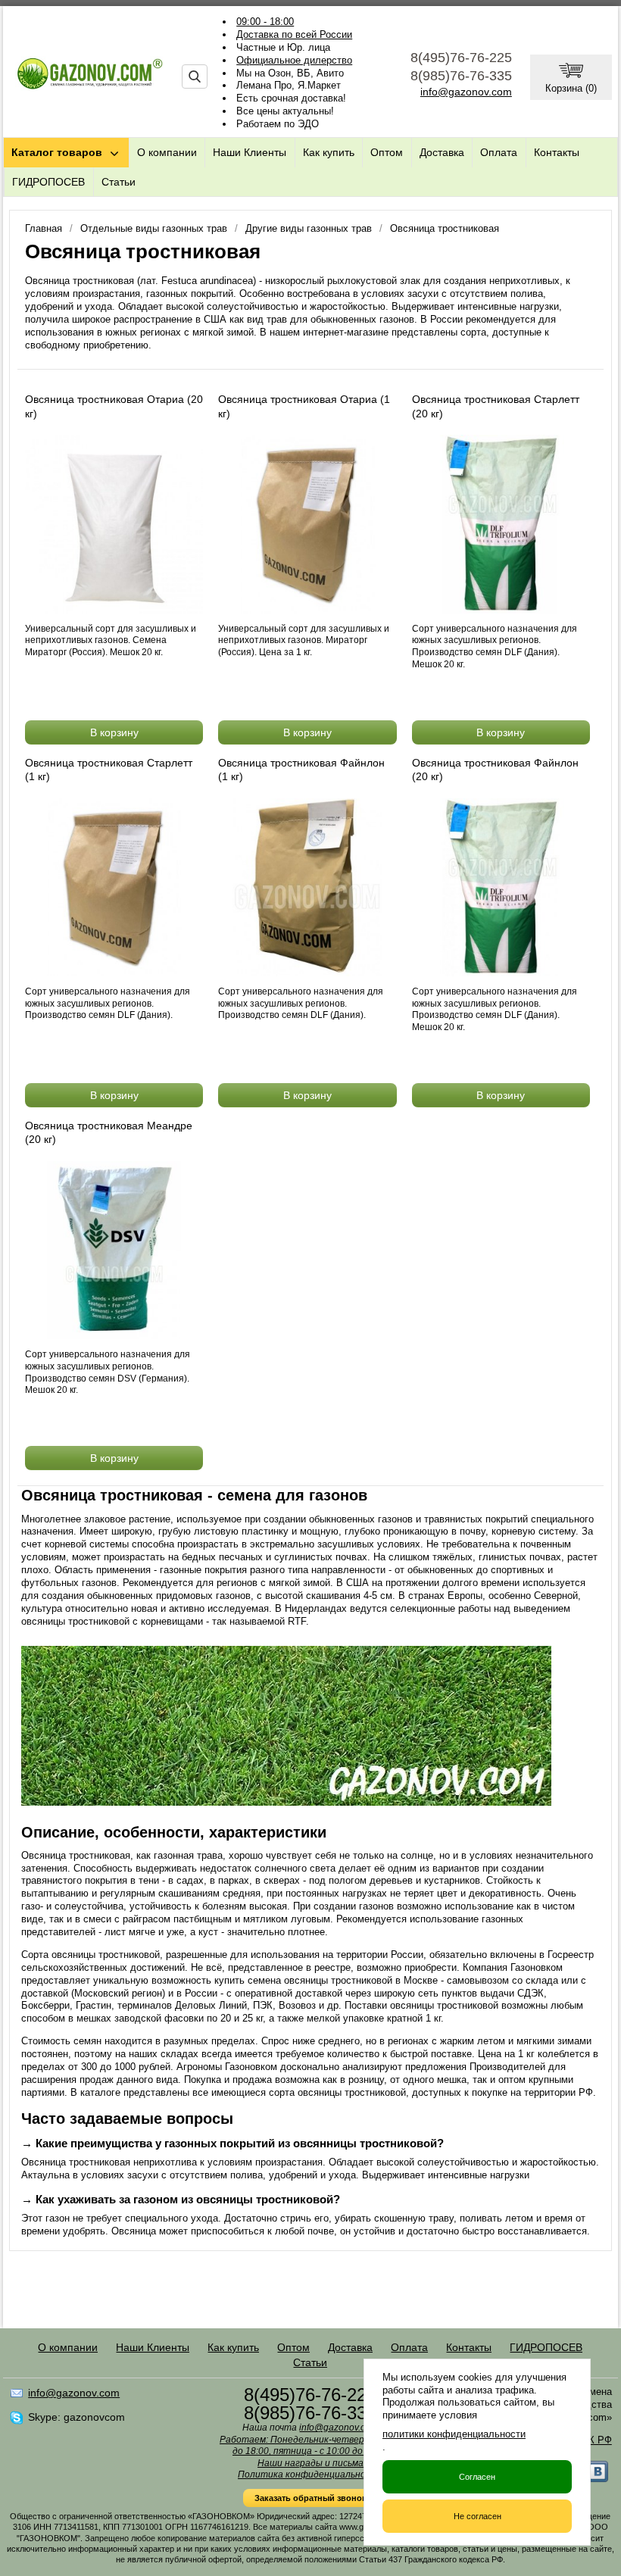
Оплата (499, 152)
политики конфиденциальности (454, 2434)
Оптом (387, 152)
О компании (167, 152)
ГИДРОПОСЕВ (48, 182)
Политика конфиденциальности (310, 2475)
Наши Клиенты (250, 152)
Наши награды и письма (310, 2463)
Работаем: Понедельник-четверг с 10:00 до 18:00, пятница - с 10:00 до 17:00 (310, 2446)
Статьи (119, 182)
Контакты (557, 152)
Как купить (329, 152)
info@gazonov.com (466, 92)
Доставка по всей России (294, 34)
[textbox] (195, 76)
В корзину (114, 732)
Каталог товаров (57, 152)
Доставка (442, 152)
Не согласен (477, 2516)
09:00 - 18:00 (265, 22)
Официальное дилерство (294, 60)
